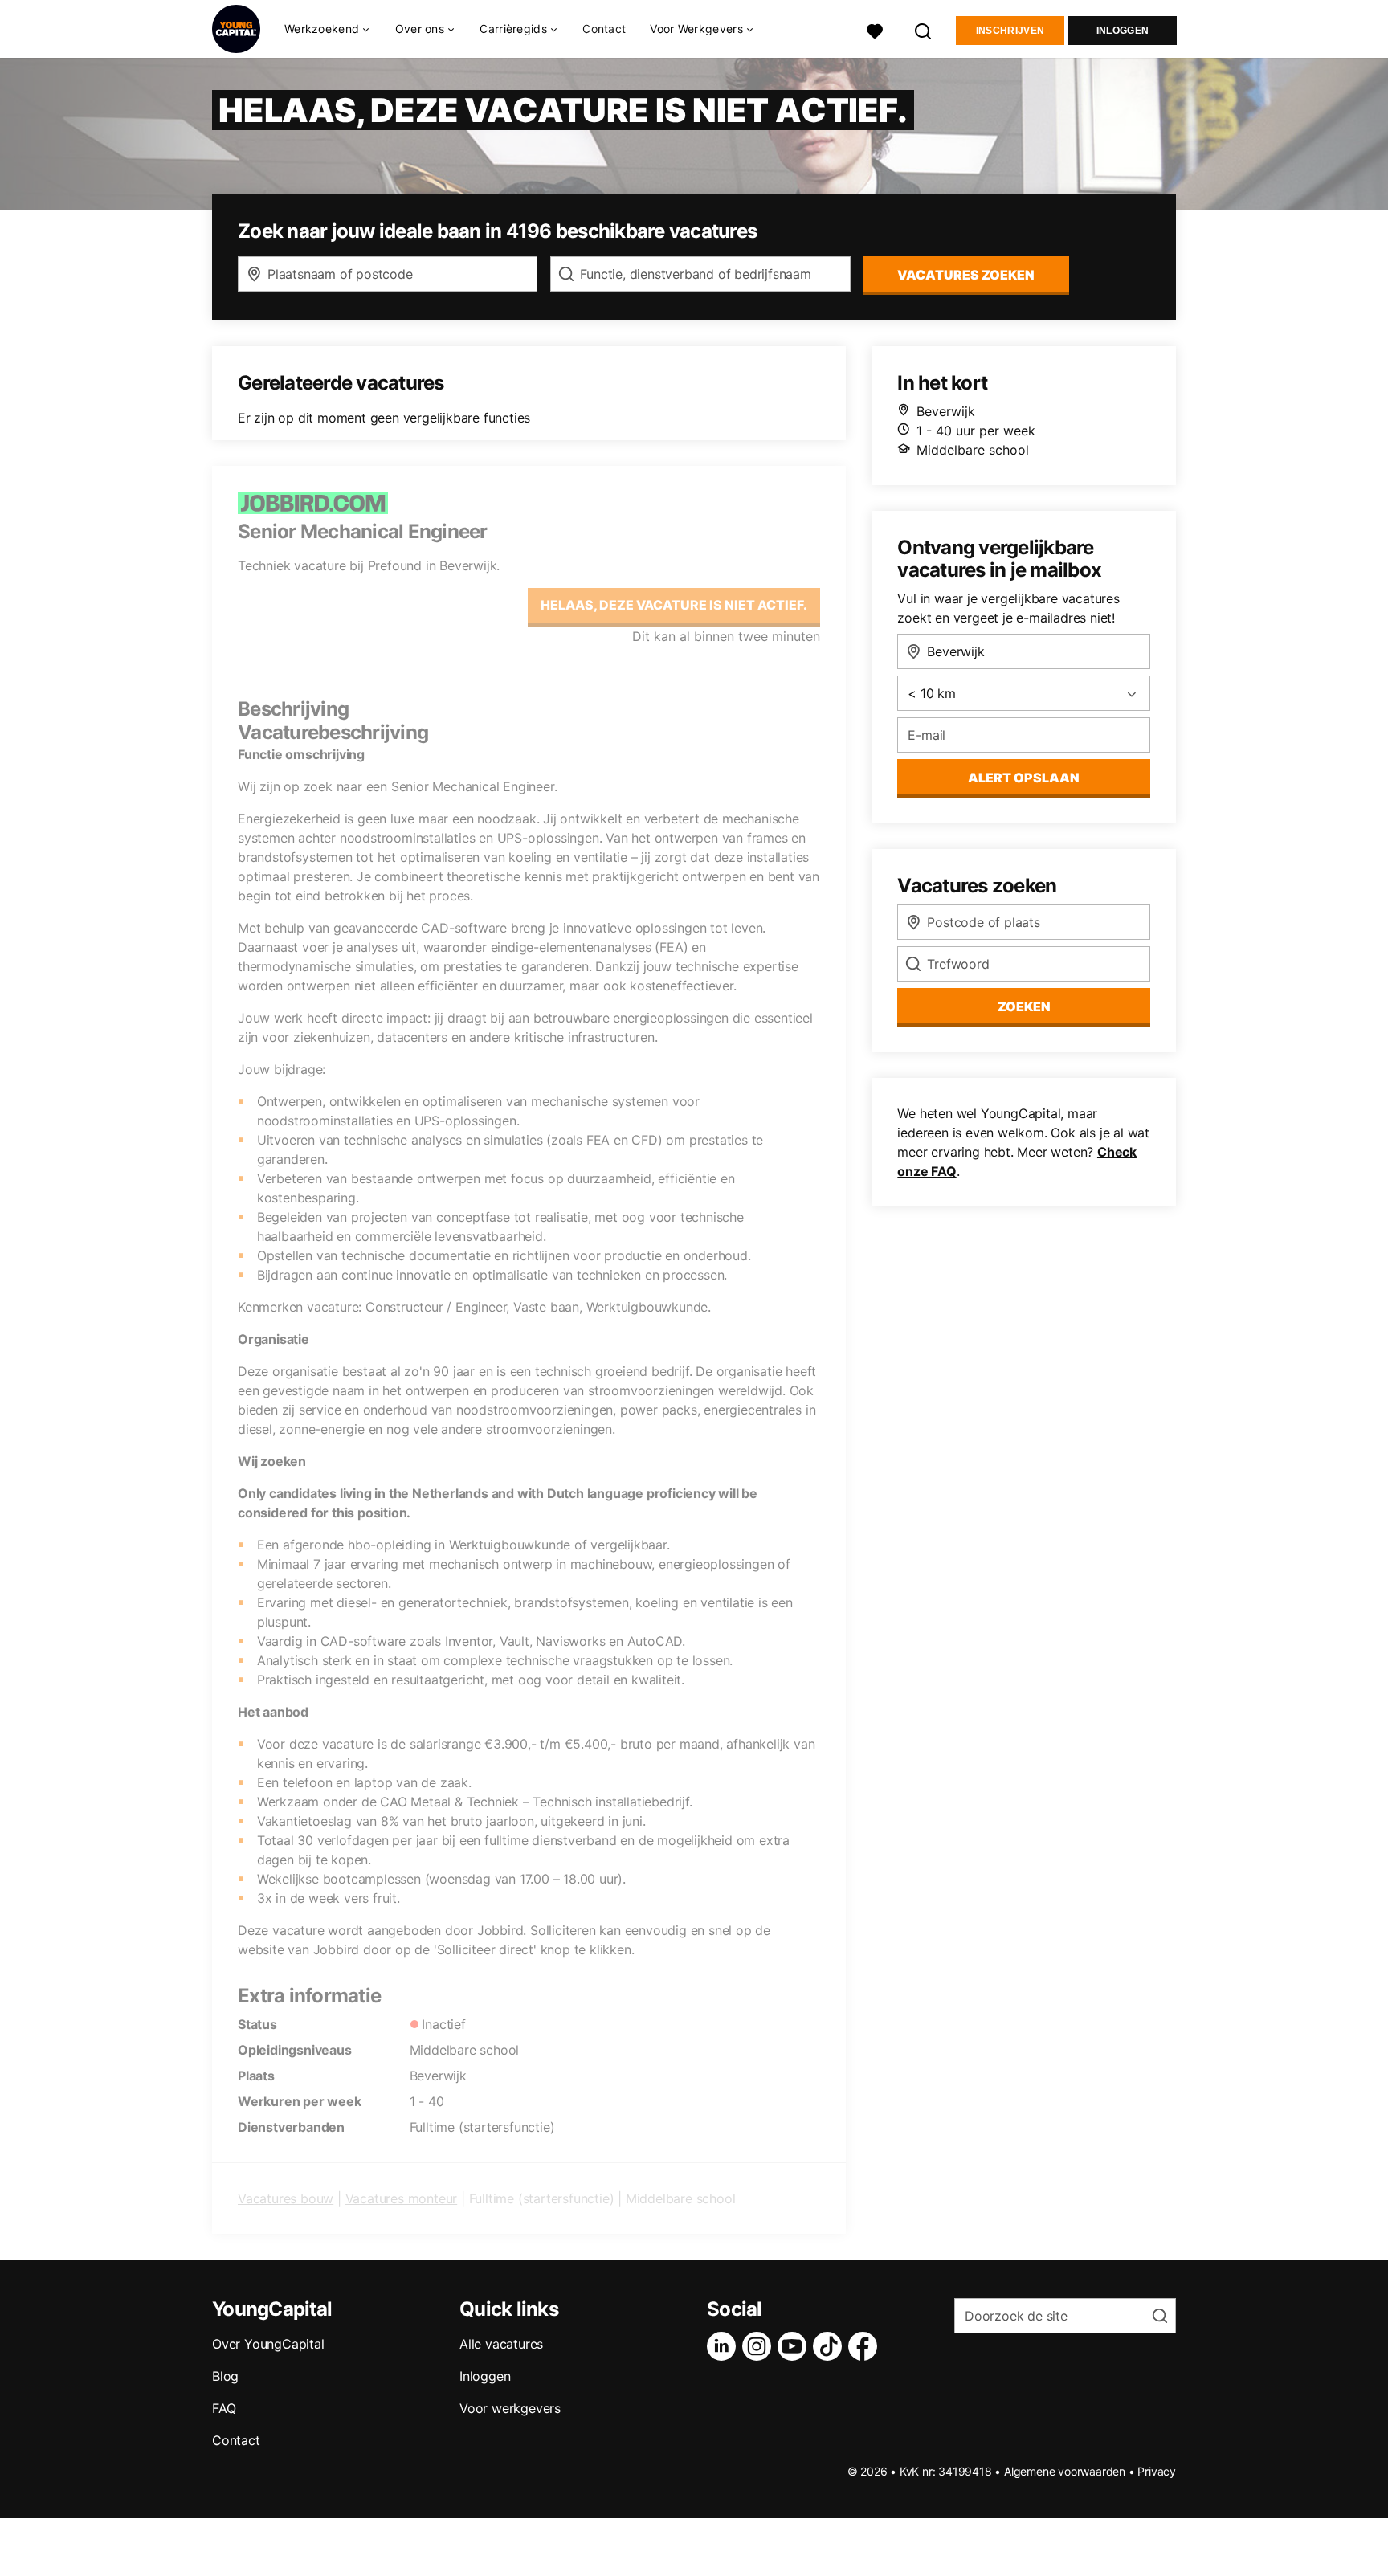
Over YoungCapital (268, 2344)
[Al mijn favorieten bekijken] (875, 29)
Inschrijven (1010, 31)
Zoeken (1024, 1006)
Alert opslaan (1024, 778)
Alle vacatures (501, 2344)
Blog (225, 2376)
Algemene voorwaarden (1065, 2471)
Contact (604, 29)
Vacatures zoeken (966, 275)
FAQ (224, 2408)
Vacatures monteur (402, 2198)
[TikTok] (831, 2346)
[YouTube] (795, 2346)
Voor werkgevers (510, 2408)
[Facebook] (866, 2346)
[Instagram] (760, 2346)
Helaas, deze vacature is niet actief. (674, 605)
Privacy (1157, 2471)
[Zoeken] (924, 29)
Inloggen (1123, 31)
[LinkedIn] (725, 2346)
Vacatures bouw (286, 2198)
